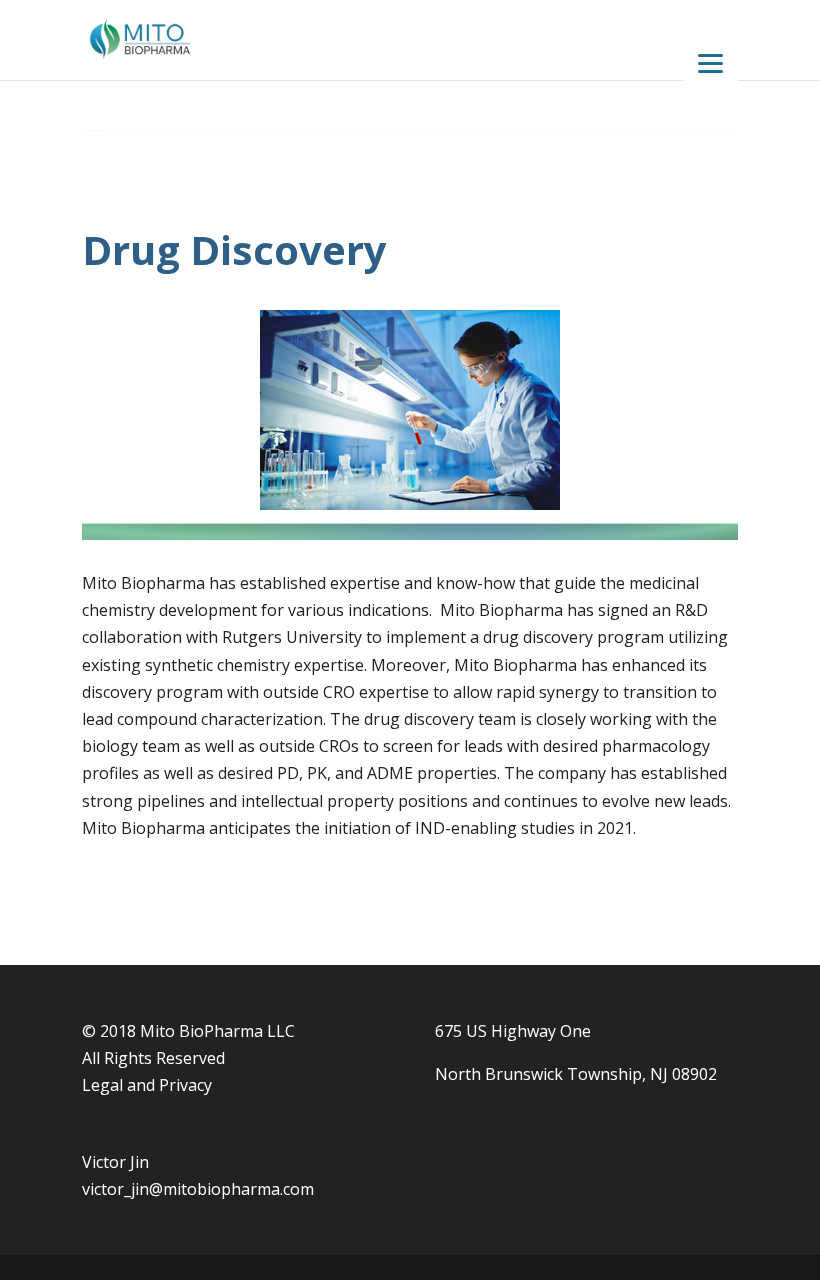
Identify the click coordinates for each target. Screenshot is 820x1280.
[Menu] (710, 62)
